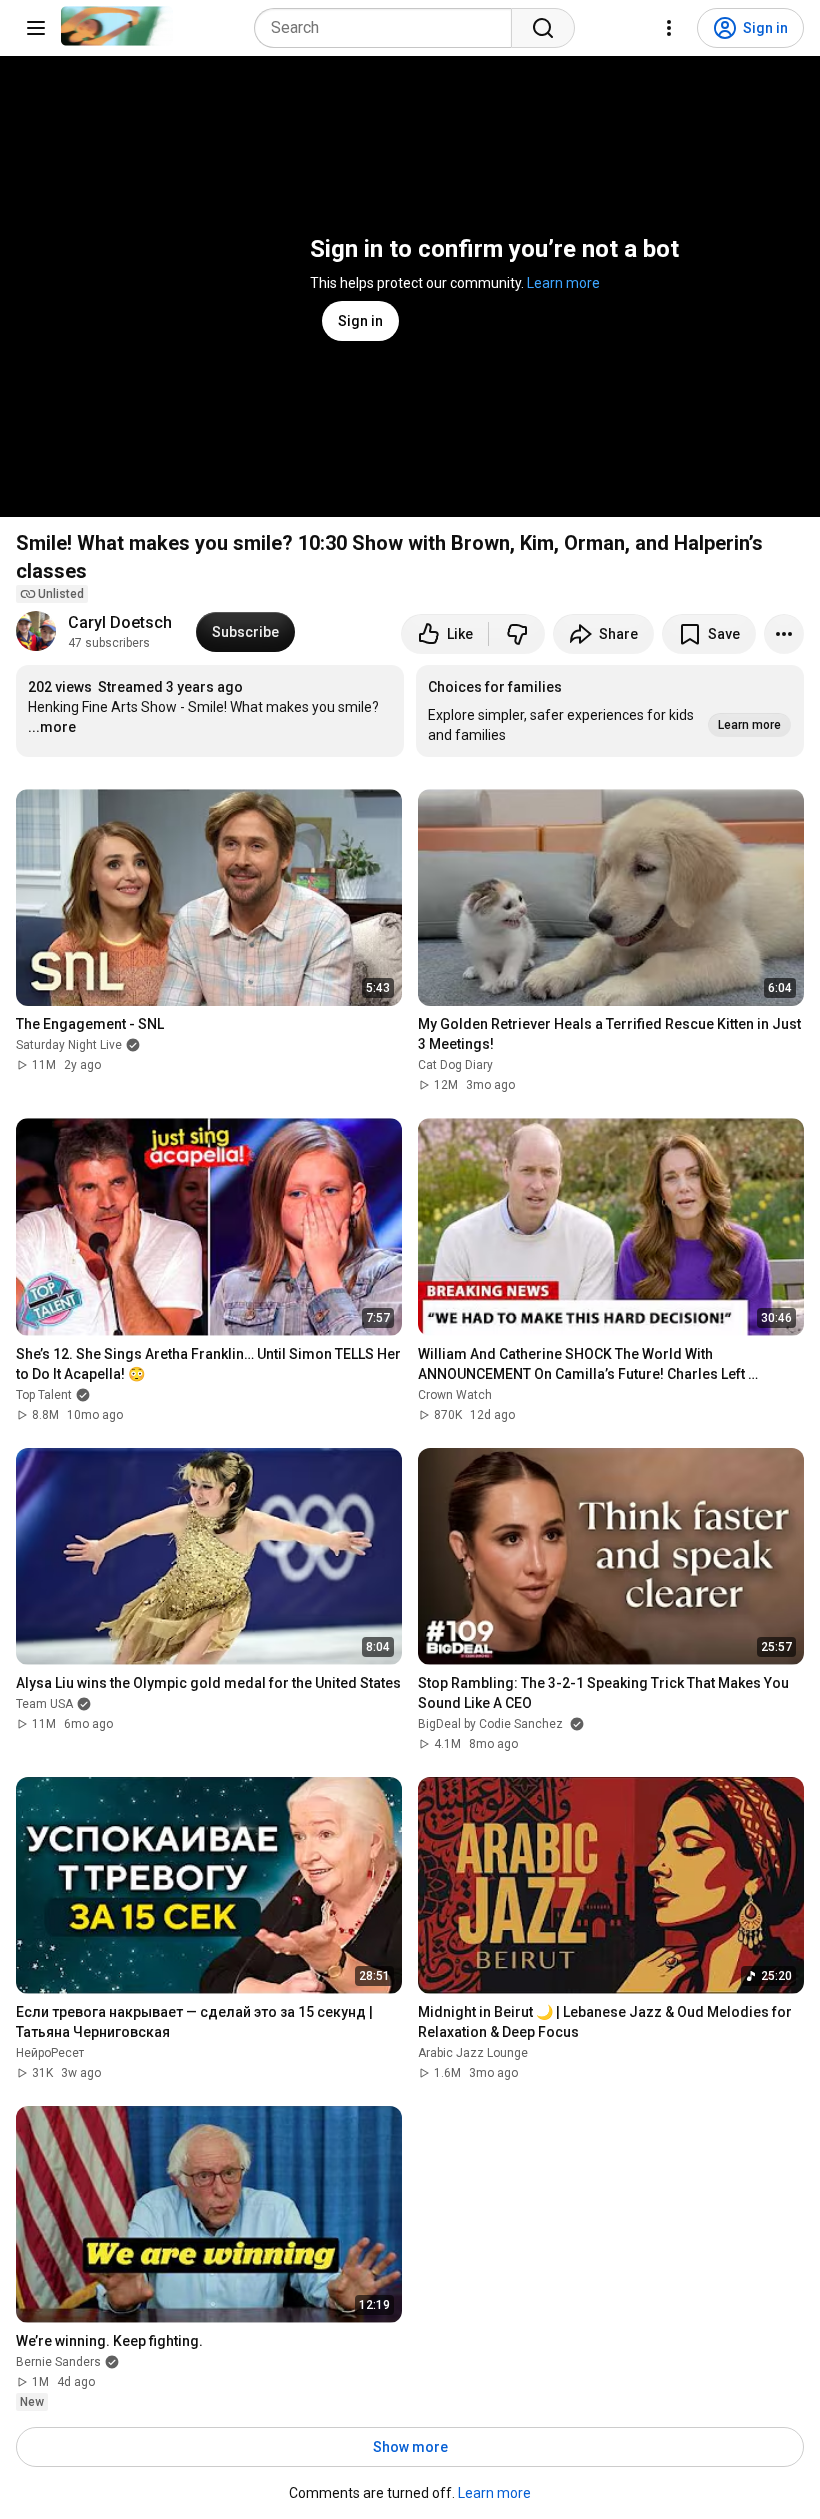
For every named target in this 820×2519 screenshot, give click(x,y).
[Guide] (36, 28)
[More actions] (784, 634)
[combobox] (389, 28)
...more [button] (52, 727)
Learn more (563, 283)
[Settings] (669, 28)
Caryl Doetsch (120, 622)
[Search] (543, 28)
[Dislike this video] (517, 634)
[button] (610, 711)
